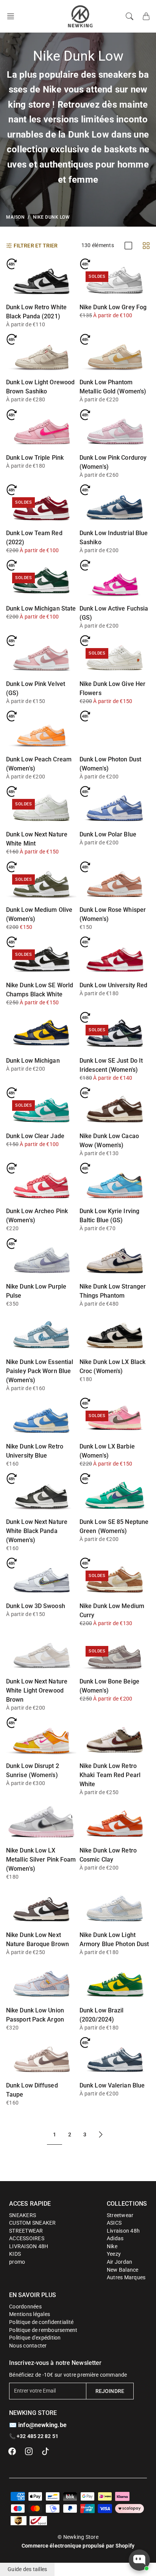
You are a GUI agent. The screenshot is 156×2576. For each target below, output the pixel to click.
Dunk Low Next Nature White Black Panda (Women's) (37, 1531)
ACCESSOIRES (27, 2238)
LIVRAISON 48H (29, 2246)
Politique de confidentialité (41, 2322)
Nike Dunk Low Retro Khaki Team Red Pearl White (110, 1775)
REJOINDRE (110, 2391)
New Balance (123, 2270)
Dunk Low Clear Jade (35, 1136)
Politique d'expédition (35, 2338)
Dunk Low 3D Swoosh (36, 1606)
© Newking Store (78, 2537)
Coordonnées (25, 2307)
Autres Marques (126, 2277)
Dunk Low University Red (113, 985)
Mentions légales (30, 2314)
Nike (112, 2246)
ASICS (114, 2223)
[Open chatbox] (139, 2560)
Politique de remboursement (43, 2330)
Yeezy (114, 2254)
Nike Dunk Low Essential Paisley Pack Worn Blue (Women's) (40, 1371)
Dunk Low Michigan (33, 1061)
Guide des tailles (27, 2569)
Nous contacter (28, 2346)
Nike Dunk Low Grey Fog (113, 307)
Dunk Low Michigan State (41, 608)
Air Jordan (120, 2262)
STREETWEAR (26, 2231)
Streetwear (120, 2215)
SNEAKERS (23, 2215)
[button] (13, 16)
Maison (15, 217)
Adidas (115, 2238)
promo (17, 2262)
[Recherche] (129, 16)
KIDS (15, 2254)
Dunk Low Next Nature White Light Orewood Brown (37, 1690)
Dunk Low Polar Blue (108, 834)
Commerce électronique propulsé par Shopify (78, 2546)
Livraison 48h (123, 2231)
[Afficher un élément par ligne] (128, 246)
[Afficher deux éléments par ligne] (146, 246)
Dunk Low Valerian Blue (112, 2085)
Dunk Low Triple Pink (35, 458)
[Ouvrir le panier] (146, 16)
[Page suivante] (101, 2135)
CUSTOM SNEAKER (33, 2223)
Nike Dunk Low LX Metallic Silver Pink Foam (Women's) (41, 1860)
